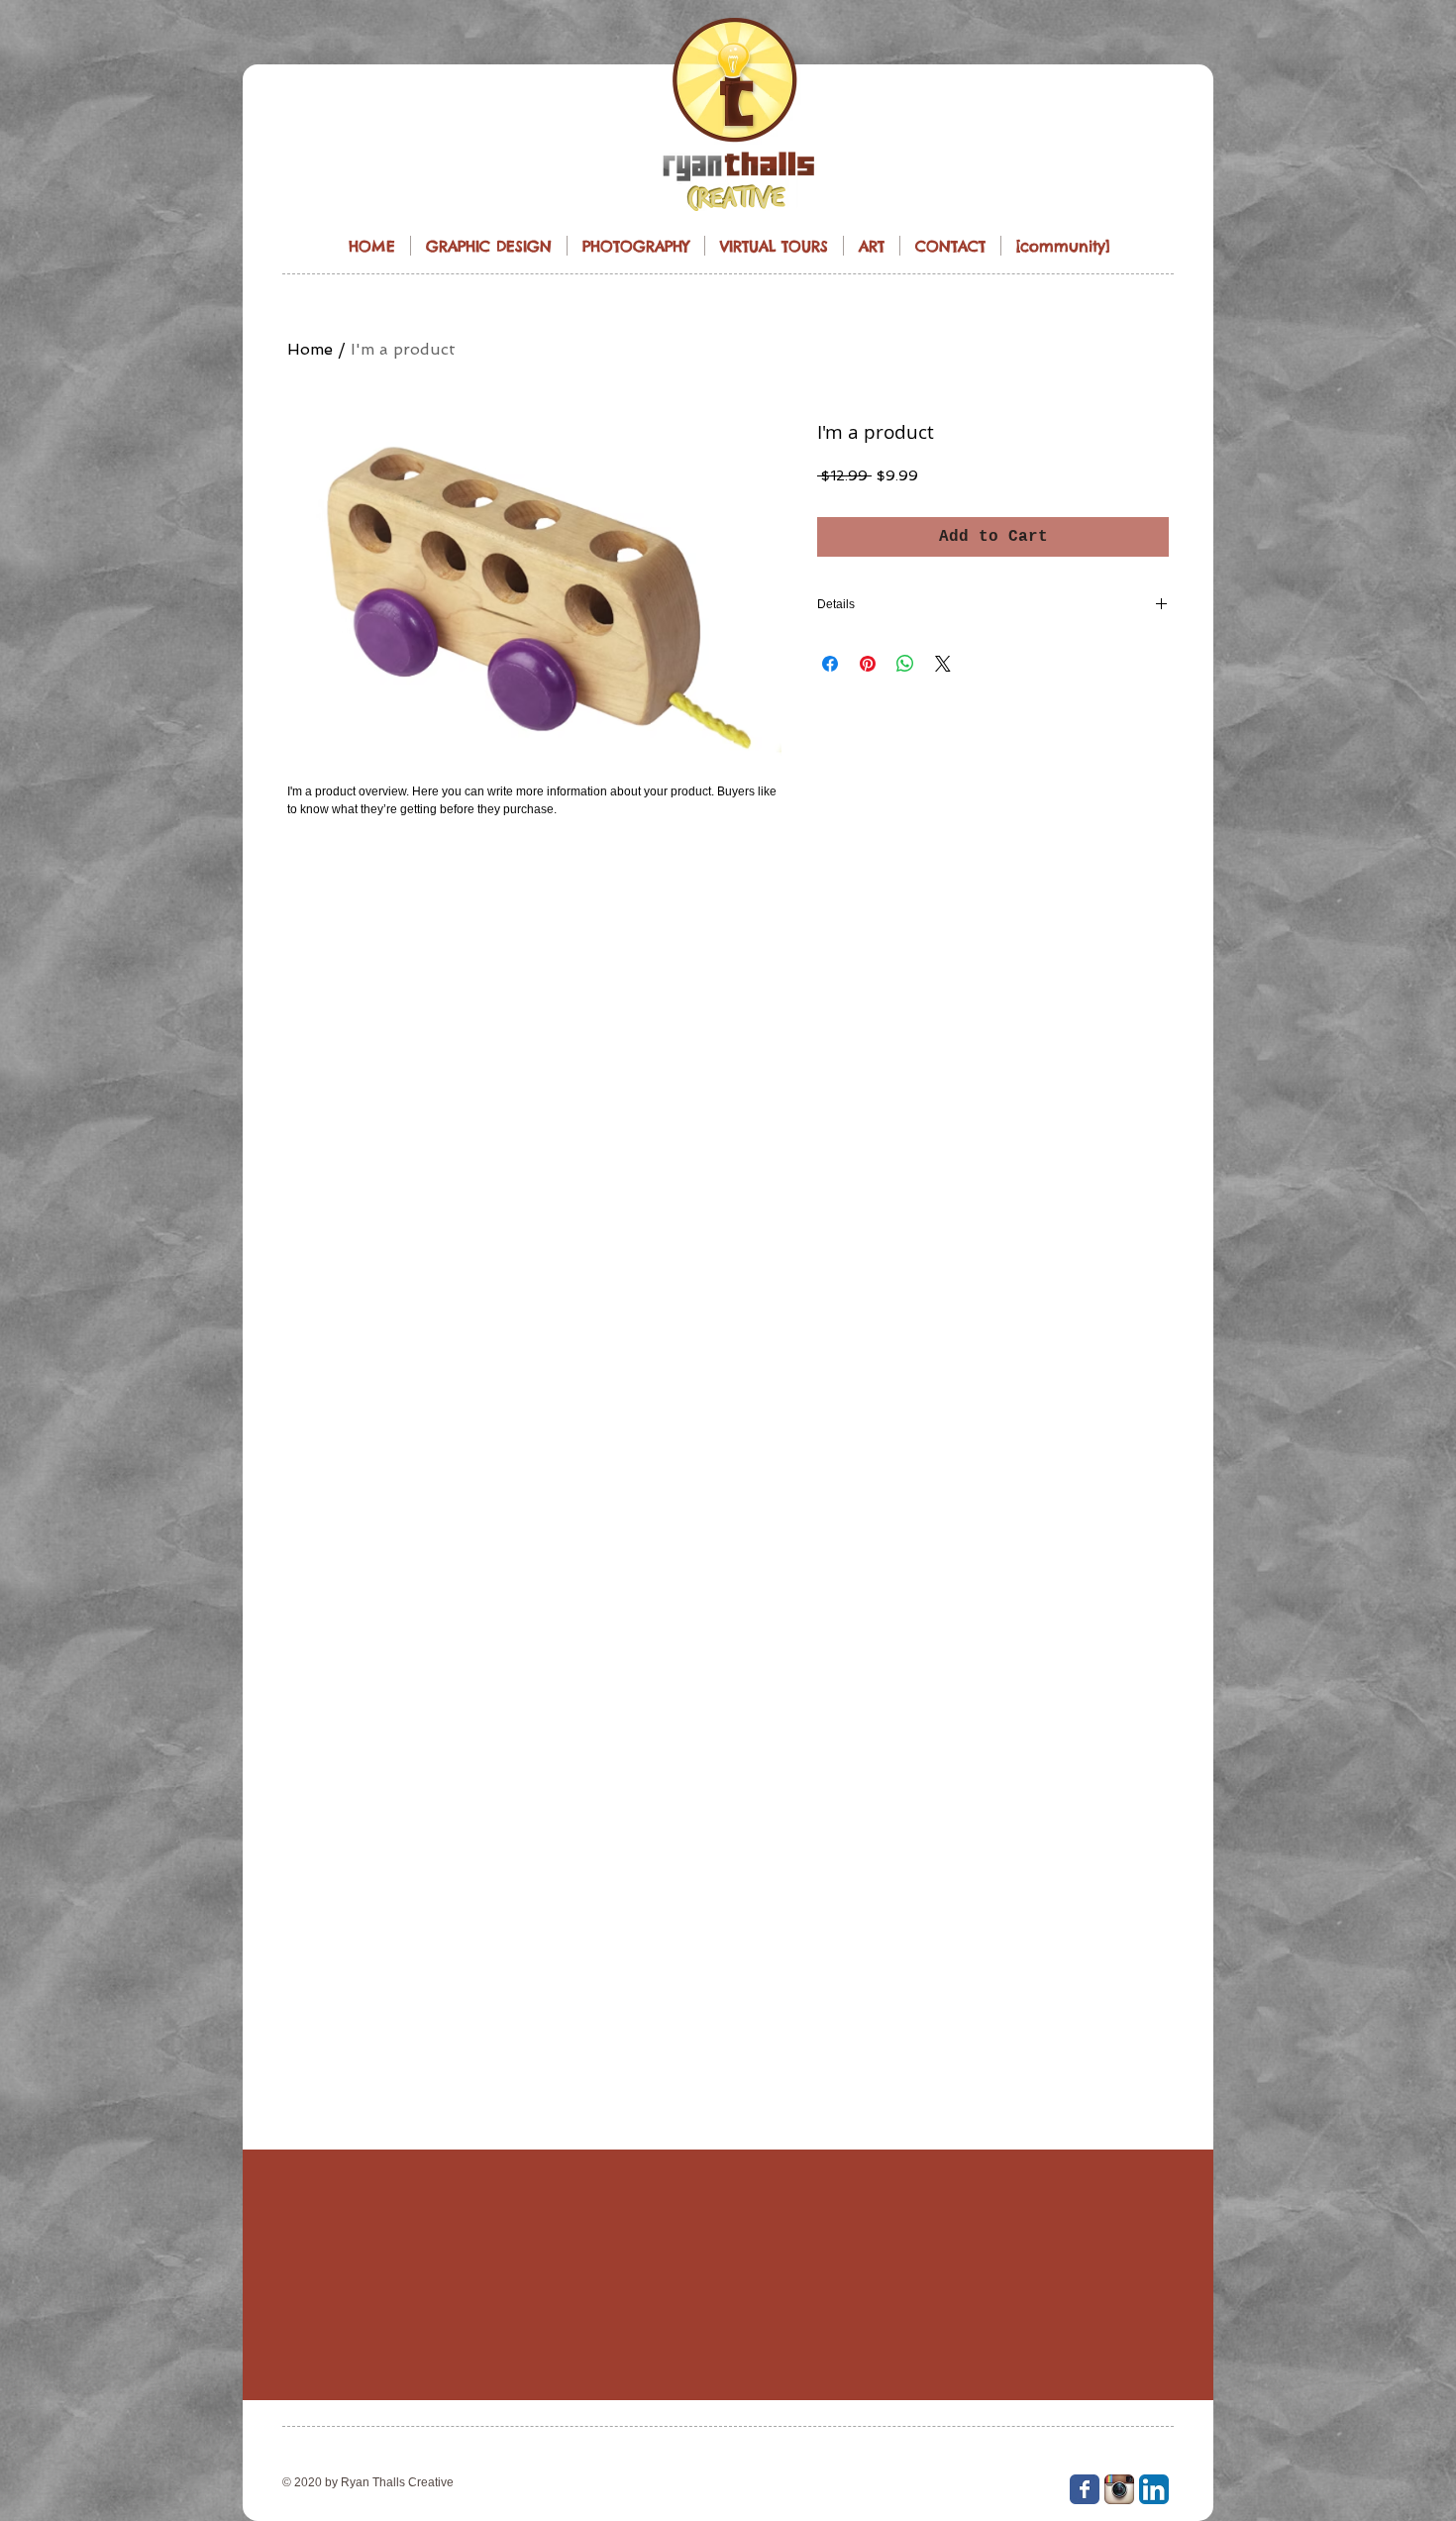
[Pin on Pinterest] (868, 664)
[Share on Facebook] (830, 664)
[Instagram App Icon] (1119, 2489)
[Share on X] (943, 664)
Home (310, 349)
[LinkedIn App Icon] (1154, 2489)
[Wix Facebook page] (1085, 2489)
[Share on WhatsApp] (905, 664)
